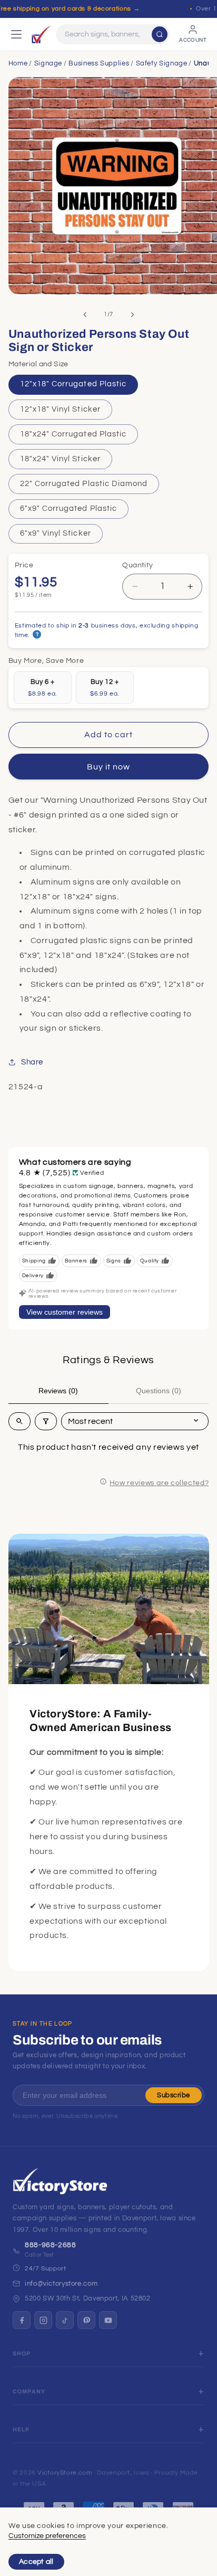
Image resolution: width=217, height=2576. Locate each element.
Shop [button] (22, 2354)
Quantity (137, 565)
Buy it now (109, 767)
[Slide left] (85, 315)
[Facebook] (22, 2320)
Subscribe (174, 2095)
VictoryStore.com (65, 2473)
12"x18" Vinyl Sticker (60, 409)
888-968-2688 (51, 2245)
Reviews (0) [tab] (58, 1391)
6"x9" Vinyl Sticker (56, 533)
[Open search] (19, 1421)
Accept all (36, 2562)
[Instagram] (43, 2320)
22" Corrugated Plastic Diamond (84, 484)
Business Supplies (99, 63)
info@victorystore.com (61, 2284)
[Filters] (46, 1421)
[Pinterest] (86, 2320)
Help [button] (21, 2430)
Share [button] (32, 1062)
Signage (48, 63)
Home (18, 63)
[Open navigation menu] (16, 34)
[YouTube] (108, 2320)
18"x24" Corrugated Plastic (73, 434)
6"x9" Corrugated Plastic (68, 508)
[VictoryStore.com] (41, 34)
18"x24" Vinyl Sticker (60, 459)
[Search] (160, 34)
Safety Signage (162, 63)
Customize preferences (47, 2536)
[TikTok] (65, 2320)
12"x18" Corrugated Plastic (73, 384)
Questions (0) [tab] (159, 1391)
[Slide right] (132, 315)
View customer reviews (65, 1312)
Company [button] (29, 2392)
